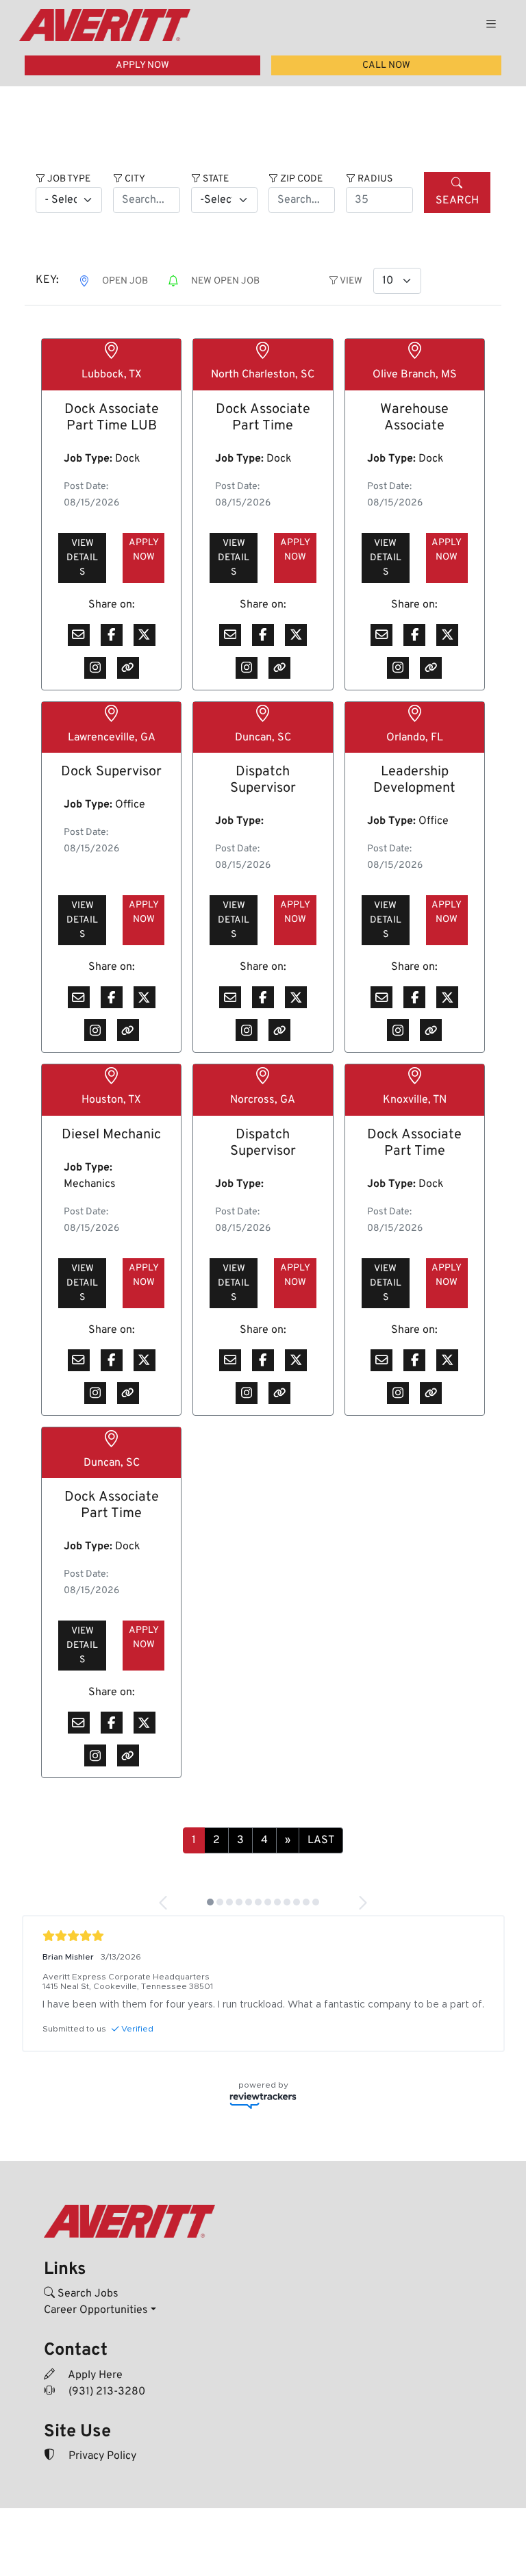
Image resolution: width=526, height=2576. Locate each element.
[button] (164, 1903)
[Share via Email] (79, 635)
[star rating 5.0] (263, 1936)
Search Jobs (87, 2294)
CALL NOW (386, 65)
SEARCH (457, 201)
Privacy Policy (101, 2456)
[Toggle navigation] (491, 25)
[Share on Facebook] (112, 635)
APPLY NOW (142, 65)
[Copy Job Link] (128, 668)
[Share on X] (145, 635)
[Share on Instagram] (95, 668)
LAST (321, 1840)
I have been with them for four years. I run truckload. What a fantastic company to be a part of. (263, 2005)
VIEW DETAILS (82, 558)
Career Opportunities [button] (96, 2310)
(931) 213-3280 (105, 2392)
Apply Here (94, 2375)
